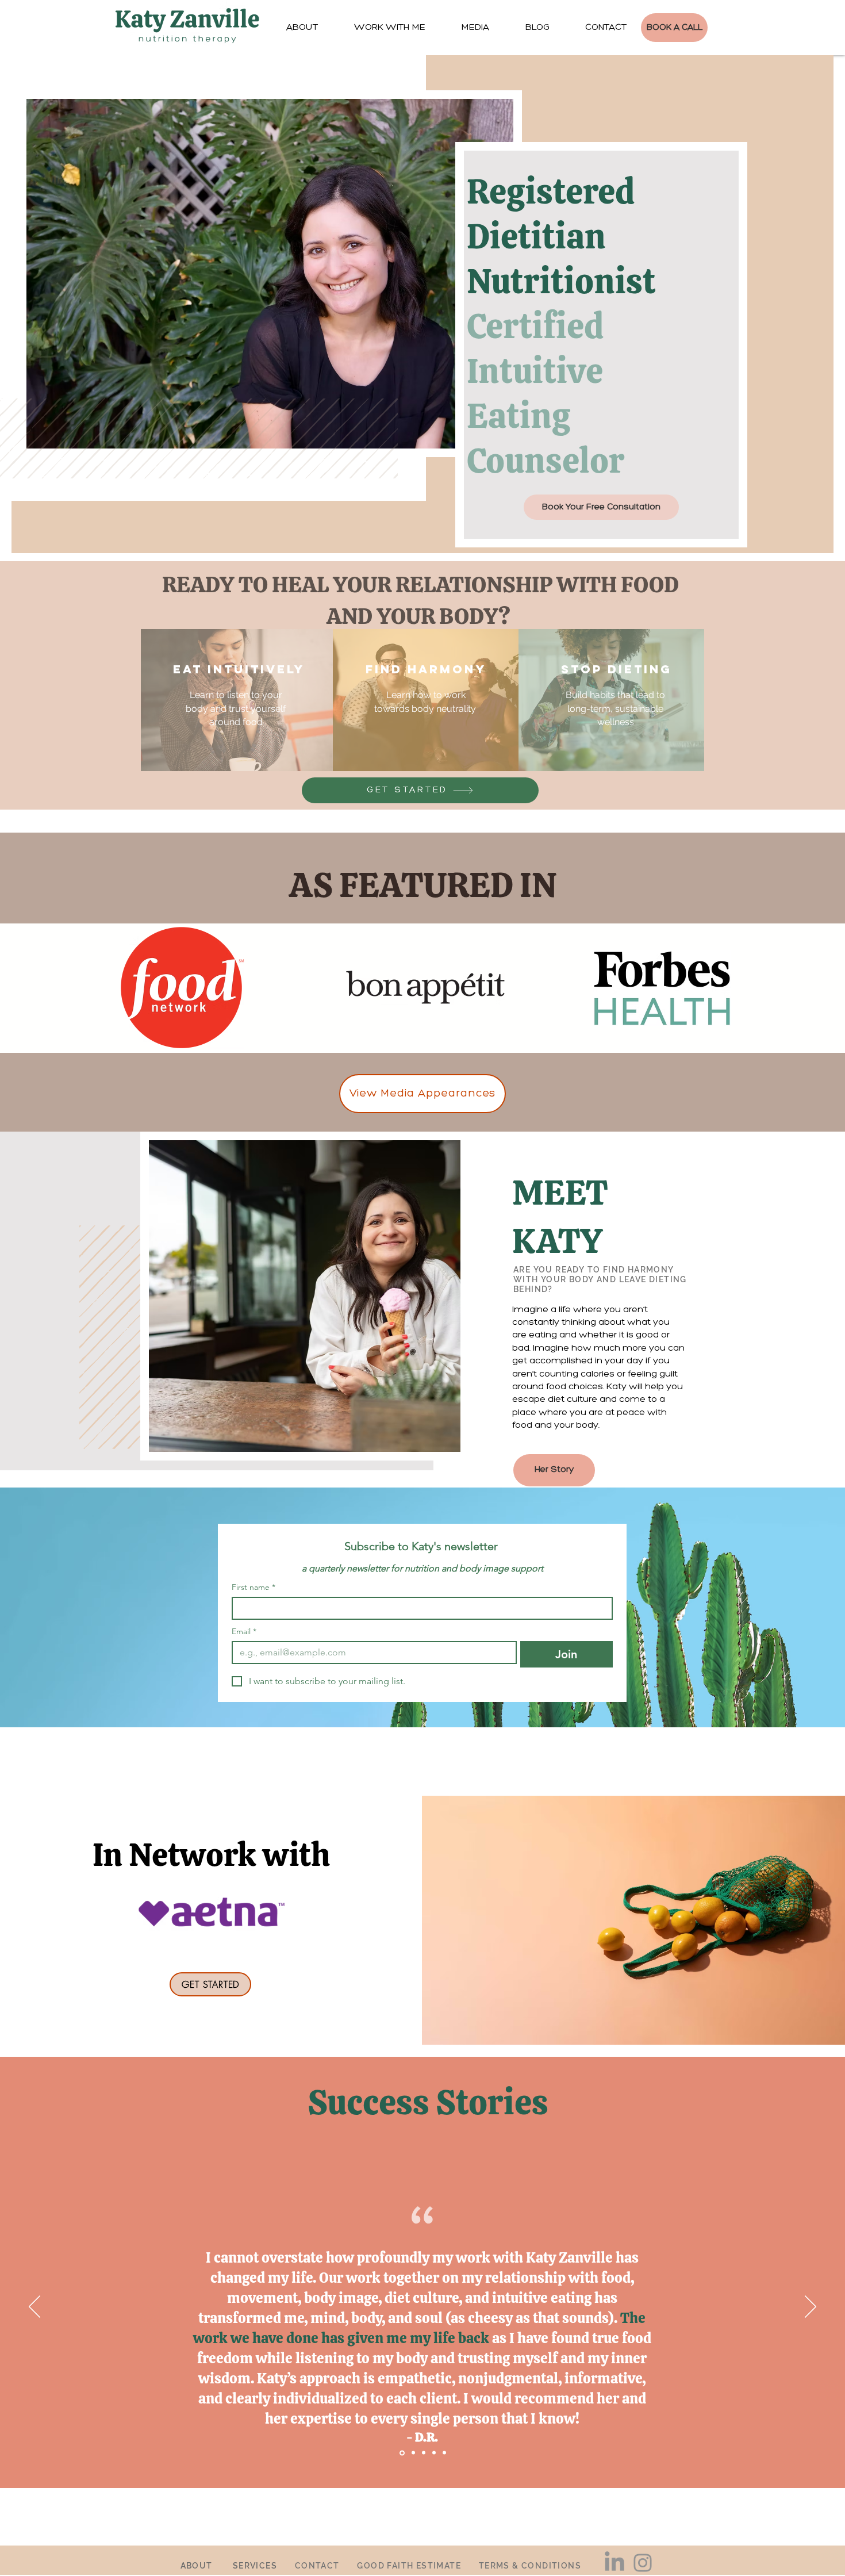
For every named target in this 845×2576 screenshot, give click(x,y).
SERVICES (255, 2566)
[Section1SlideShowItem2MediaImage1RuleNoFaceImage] (413, 2453)
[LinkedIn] (614, 2563)
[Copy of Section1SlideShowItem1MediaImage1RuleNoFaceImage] (424, 2453)
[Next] (811, 2307)
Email (244, 1632)
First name (253, 1587)
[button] (475, 28)
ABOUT (197, 2566)
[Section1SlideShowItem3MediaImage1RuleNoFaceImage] (444, 2453)
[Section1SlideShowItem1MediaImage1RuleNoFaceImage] (402, 2453)
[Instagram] (643, 2563)
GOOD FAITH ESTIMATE (409, 2566)
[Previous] (34, 2307)
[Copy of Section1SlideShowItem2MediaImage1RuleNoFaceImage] (434, 2453)
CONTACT (317, 2566)
